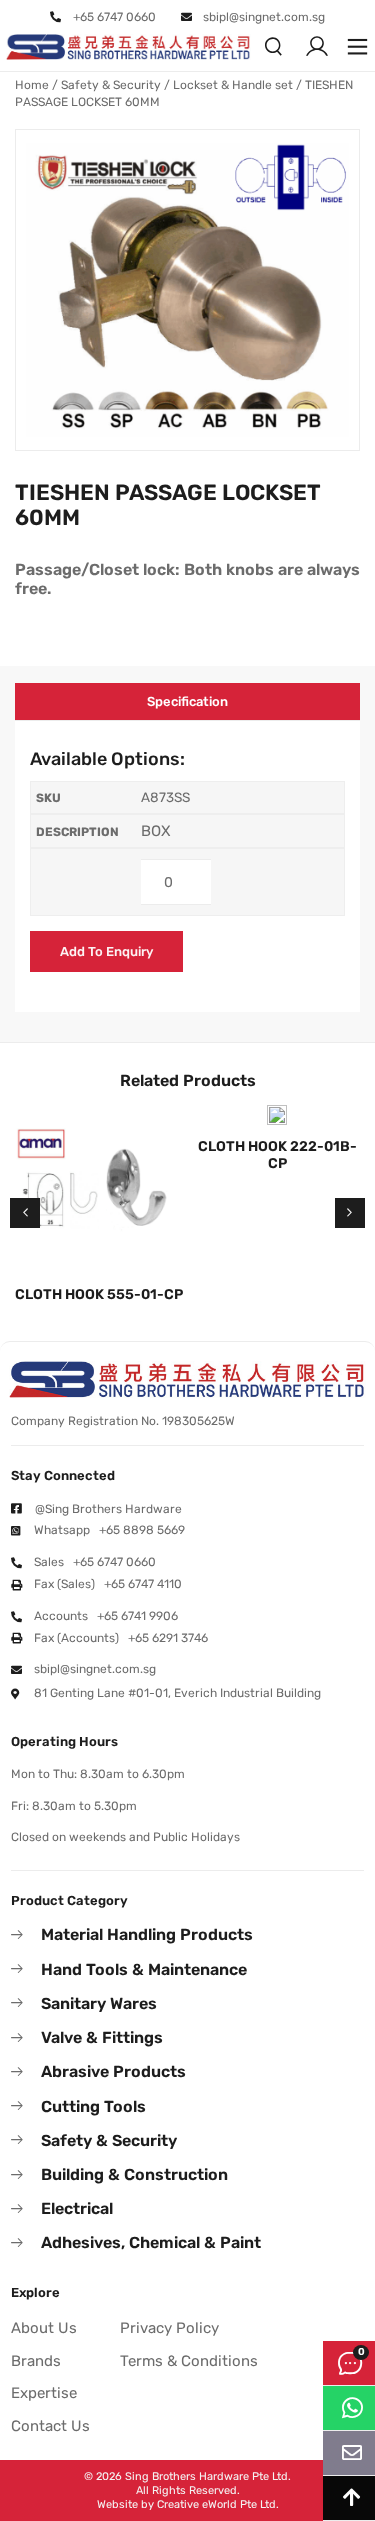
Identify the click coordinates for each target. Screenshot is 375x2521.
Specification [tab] (187, 701)
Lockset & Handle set (233, 85)
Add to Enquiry (106, 951)
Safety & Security (111, 85)
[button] (357, 46)
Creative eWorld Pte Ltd (216, 2504)
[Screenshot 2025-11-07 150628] (187, 290)
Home (32, 85)
